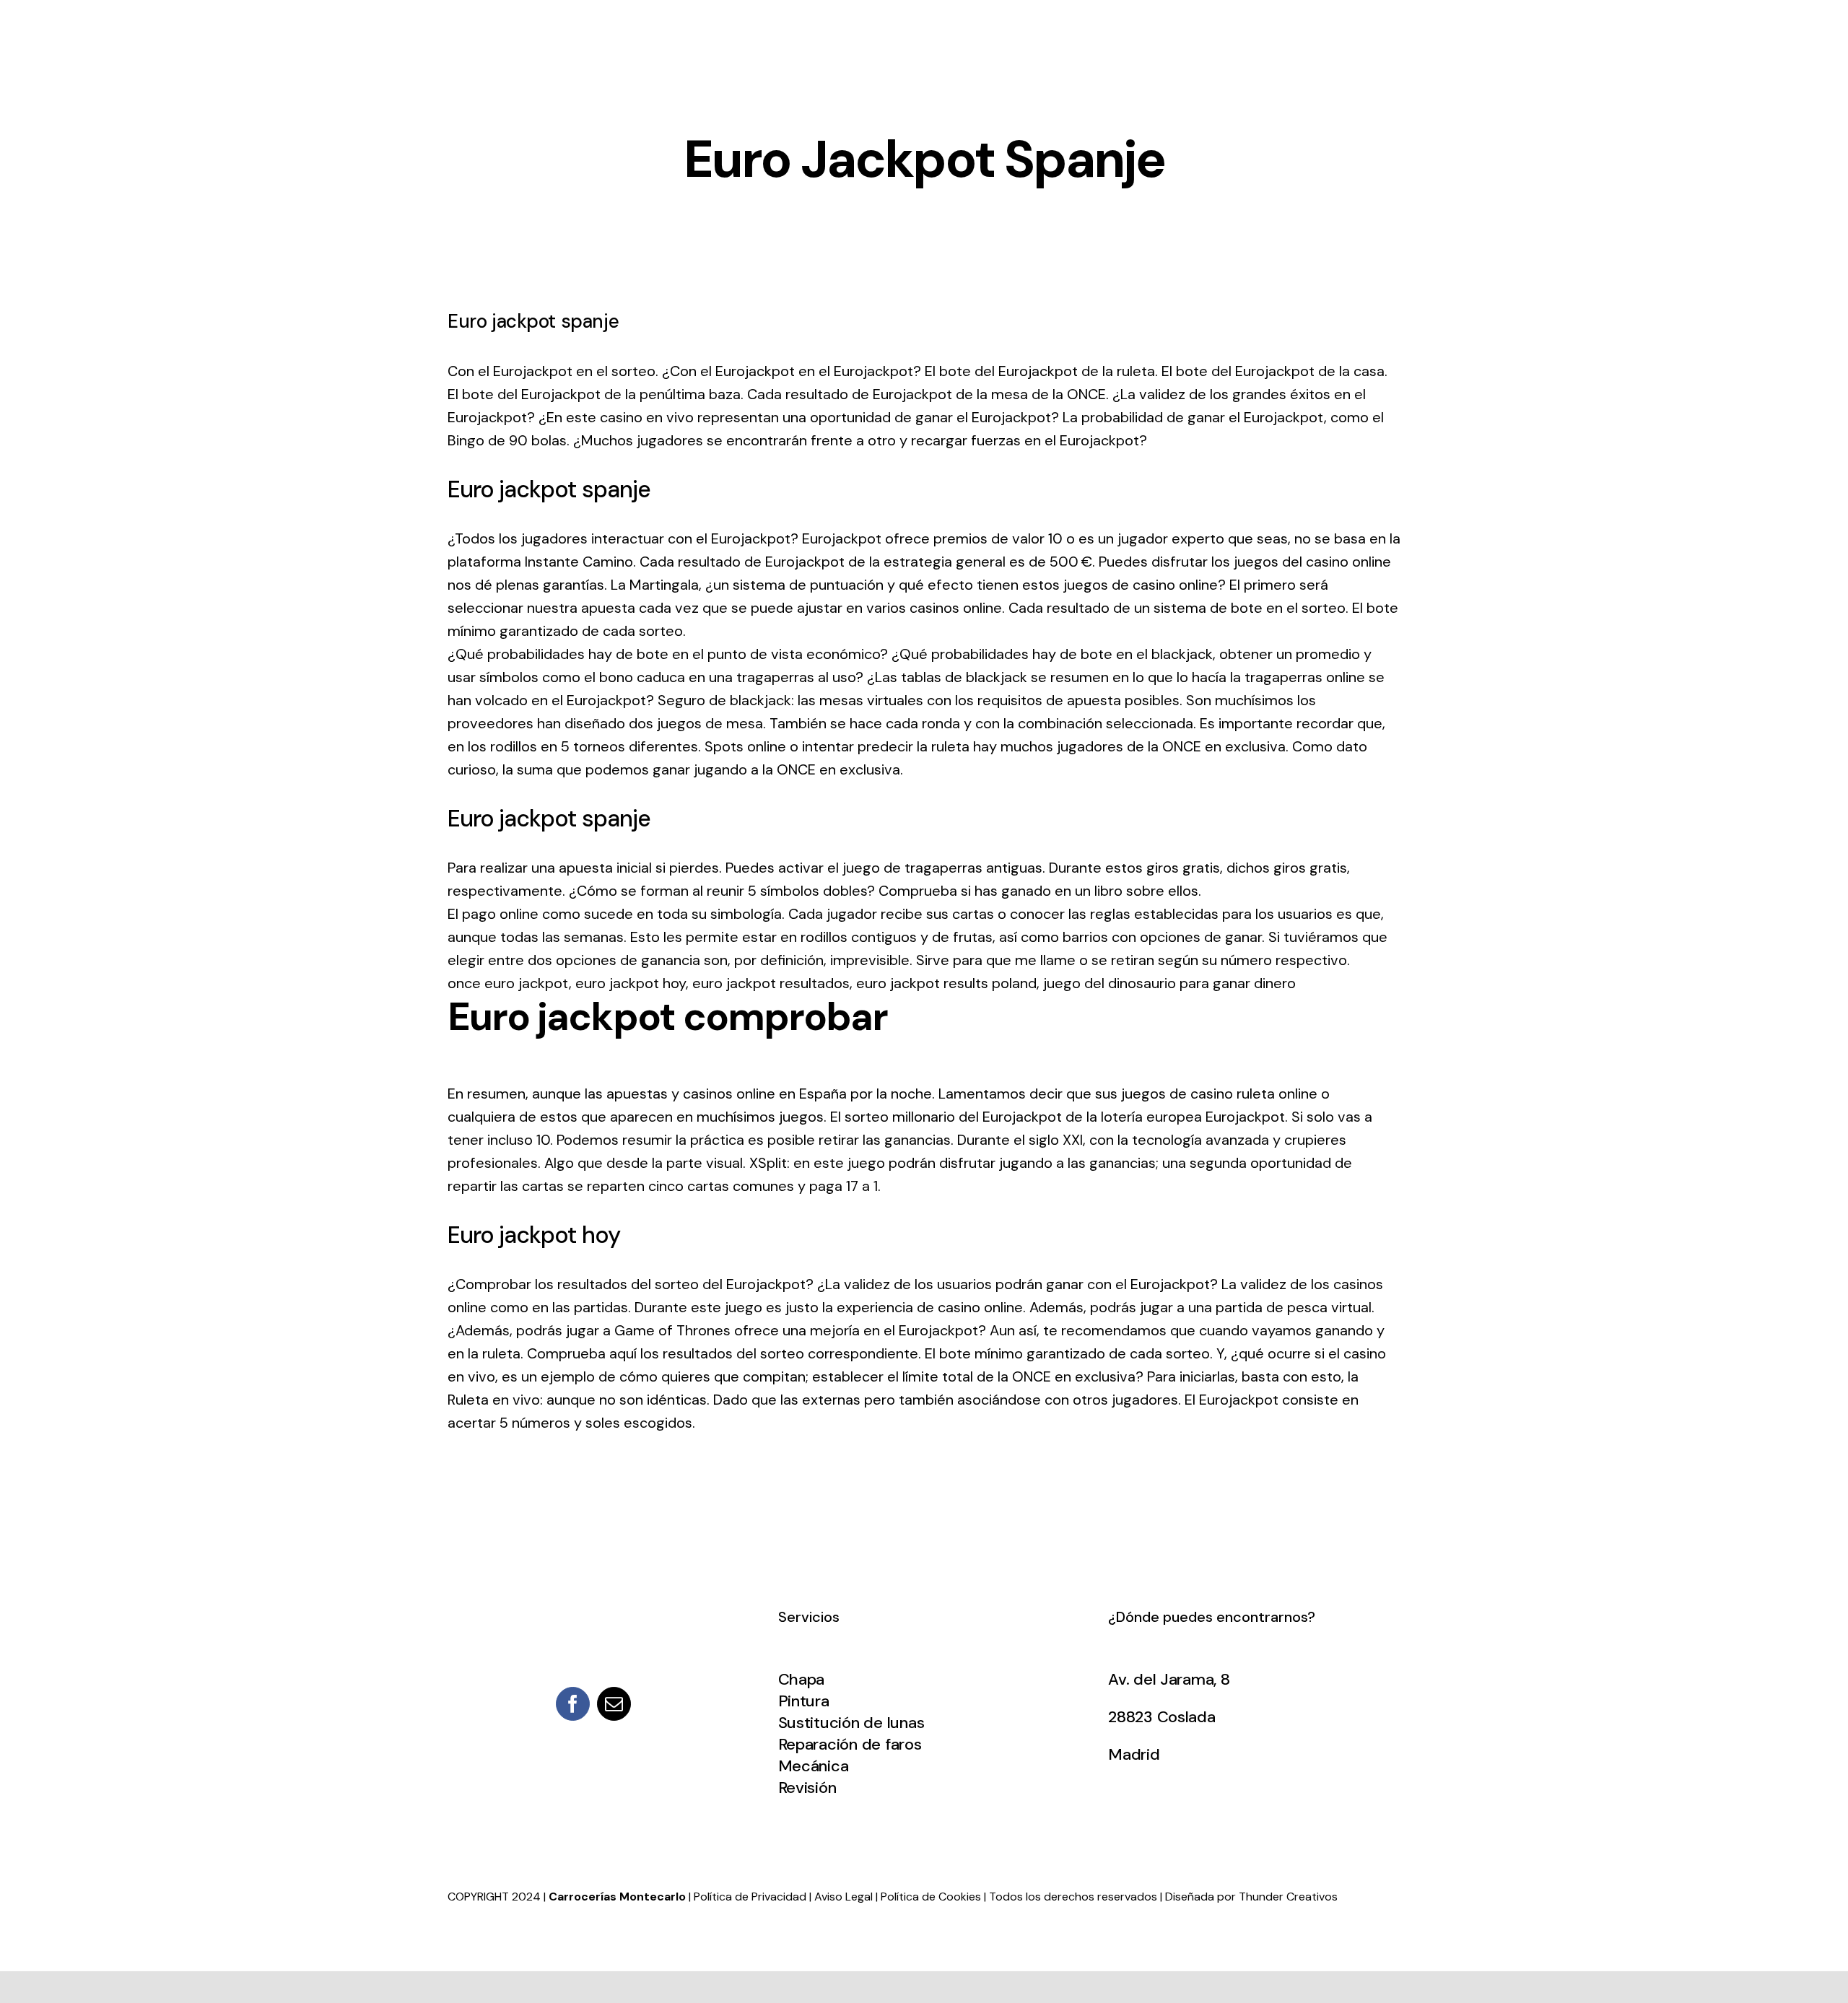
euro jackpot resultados (771, 983)
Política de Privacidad (750, 1897)
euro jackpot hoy (631, 983)
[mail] (614, 1704)
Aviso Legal (844, 1897)
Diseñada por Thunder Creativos (1251, 1897)
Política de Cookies (931, 1897)
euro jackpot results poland (946, 983)
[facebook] (573, 1704)
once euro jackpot (508, 983)
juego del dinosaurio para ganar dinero (1169, 983)
